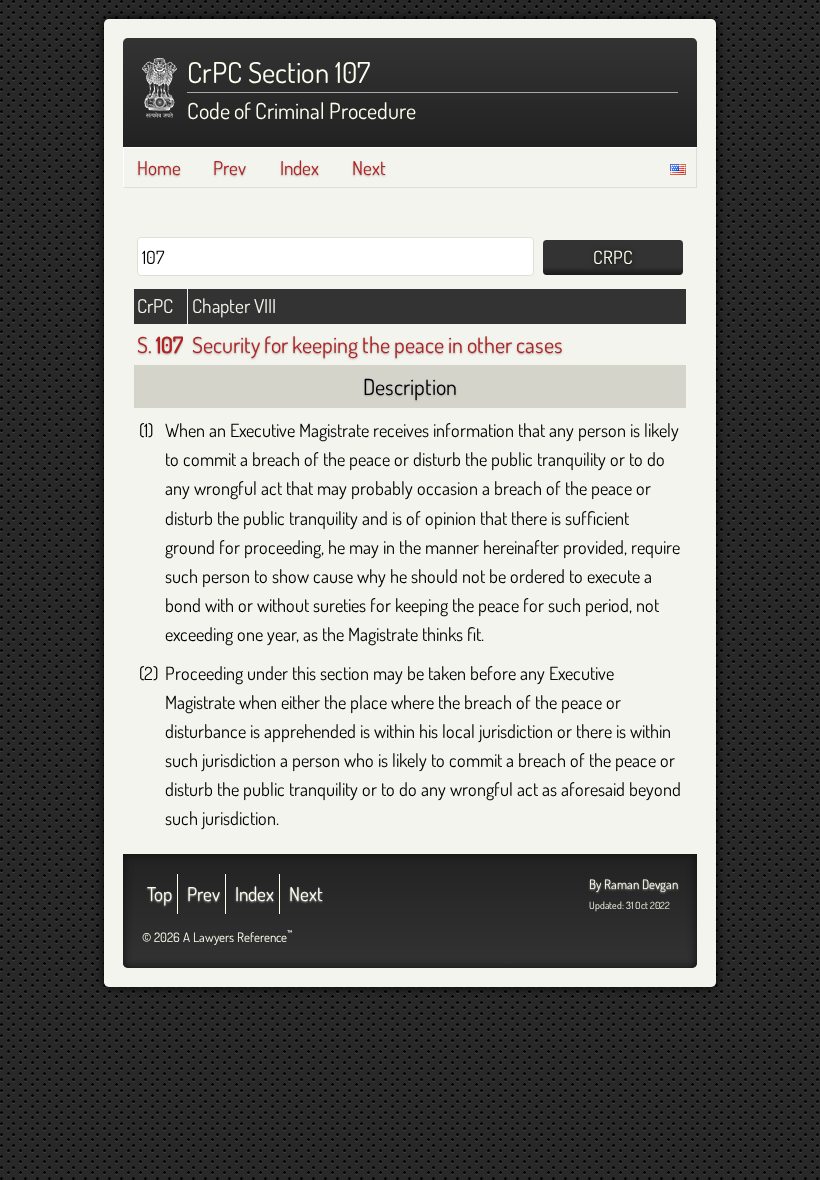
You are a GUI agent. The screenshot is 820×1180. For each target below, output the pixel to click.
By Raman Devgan (633, 884)
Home (159, 167)
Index (299, 167)
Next (369, 167)
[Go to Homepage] (159, 88)
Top (159, 893)
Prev (229, 167)
